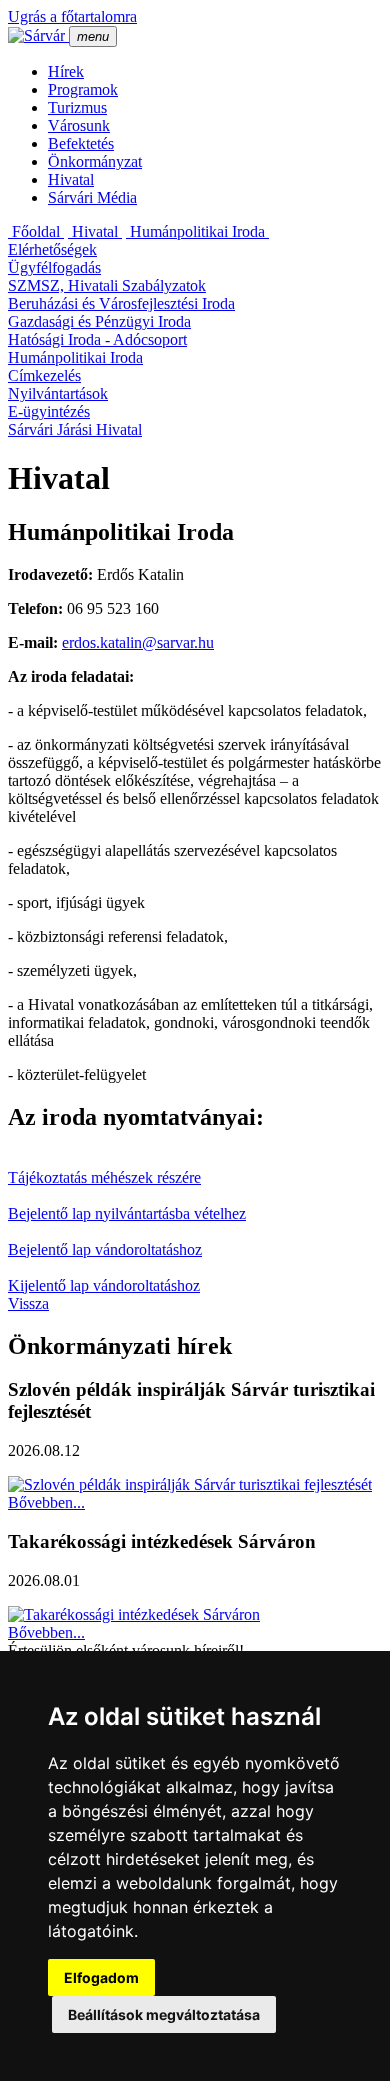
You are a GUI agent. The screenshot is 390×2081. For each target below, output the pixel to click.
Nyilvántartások (58, 393)
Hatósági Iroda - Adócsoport (97, 339)
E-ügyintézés (49, 411)
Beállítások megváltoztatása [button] (164, 2014)
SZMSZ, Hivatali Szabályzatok (107, 285)
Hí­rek (66, 71)
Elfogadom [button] (101, 1977)
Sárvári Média (92, 197)
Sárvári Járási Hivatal (75, 429)
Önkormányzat (95, 161)
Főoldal (36, 231)
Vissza (28, 1303)
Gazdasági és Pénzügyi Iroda (99, 321)
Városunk (79, 125)
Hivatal (71, 179)
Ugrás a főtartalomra (72, 16)
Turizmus (77, 107)
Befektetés (81, 143)
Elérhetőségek (52, 249)
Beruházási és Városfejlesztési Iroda (121, 303)
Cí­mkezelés (44, 375)
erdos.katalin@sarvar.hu (138, 642)
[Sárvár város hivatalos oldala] (38, 35)
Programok (83, 89)
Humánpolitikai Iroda (197, 231)
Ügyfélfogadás (54, 267)
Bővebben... (46, 1502)
